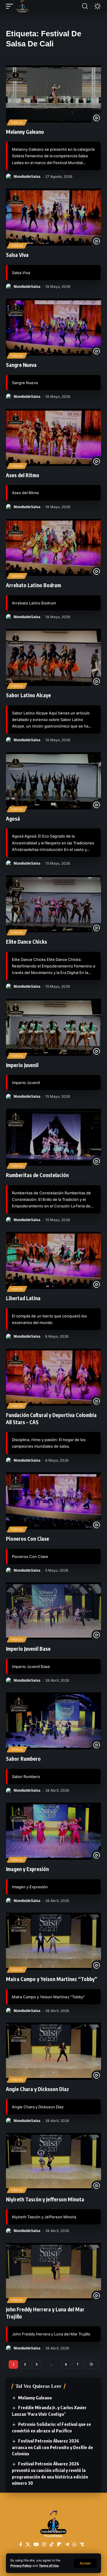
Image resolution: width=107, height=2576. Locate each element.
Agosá (13, 819)
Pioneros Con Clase (27, 1539)
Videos (17, 122)
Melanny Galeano (25, 132)
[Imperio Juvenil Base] (53, 1611)
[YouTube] (36, 2544)
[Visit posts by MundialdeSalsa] (9, 177)
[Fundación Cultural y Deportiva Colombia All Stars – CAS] (53, 1377)
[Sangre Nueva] (53, 327)
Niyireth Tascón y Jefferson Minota (45, 2199)
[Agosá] (53, 781)
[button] (85, 2563)
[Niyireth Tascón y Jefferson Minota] (53, 2162)
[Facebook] (21, 2544)
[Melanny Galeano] (53, 94)
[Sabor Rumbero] (53, 1721)
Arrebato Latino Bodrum (33, 585)
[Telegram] (67, 2544)
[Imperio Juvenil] (53, 1027)
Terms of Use (49, 2566)
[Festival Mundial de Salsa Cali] (22, 6)
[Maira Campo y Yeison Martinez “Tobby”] (53, 1941)
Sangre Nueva (21, 365)
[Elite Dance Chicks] (53, 904)
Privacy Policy (21, 2566)
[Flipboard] (59, 2544)
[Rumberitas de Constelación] (53, 1137)
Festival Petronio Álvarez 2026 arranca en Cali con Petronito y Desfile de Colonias (52, 2447)
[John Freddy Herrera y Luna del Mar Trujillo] (53, 2272)
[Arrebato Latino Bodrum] (53, 547)
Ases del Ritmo (23, 475)
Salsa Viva (17, 255)
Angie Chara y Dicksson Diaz (37, 2089)
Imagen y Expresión (27, 1869)
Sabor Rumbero (23, 1759)
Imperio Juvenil (22, 1065)
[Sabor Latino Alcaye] (53, 657)
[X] (28, 2544)
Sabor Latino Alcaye (28, 695)
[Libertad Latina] (53, 1260)
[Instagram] (44, 2544)
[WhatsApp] (74, 2544)
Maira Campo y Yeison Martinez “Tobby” (52, 1979)
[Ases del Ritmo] (53, 437)
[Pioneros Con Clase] (53, 1501)
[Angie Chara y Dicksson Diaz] (53, 2051)
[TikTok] (52, 2544)
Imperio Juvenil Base (28, 1649)
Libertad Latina (23, 1298)
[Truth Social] (82, 2544)
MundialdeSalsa (27, 177)
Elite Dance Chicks (26, 942)
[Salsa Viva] (53, 217)
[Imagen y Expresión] (53, 1831)
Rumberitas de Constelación (37, 1175)
